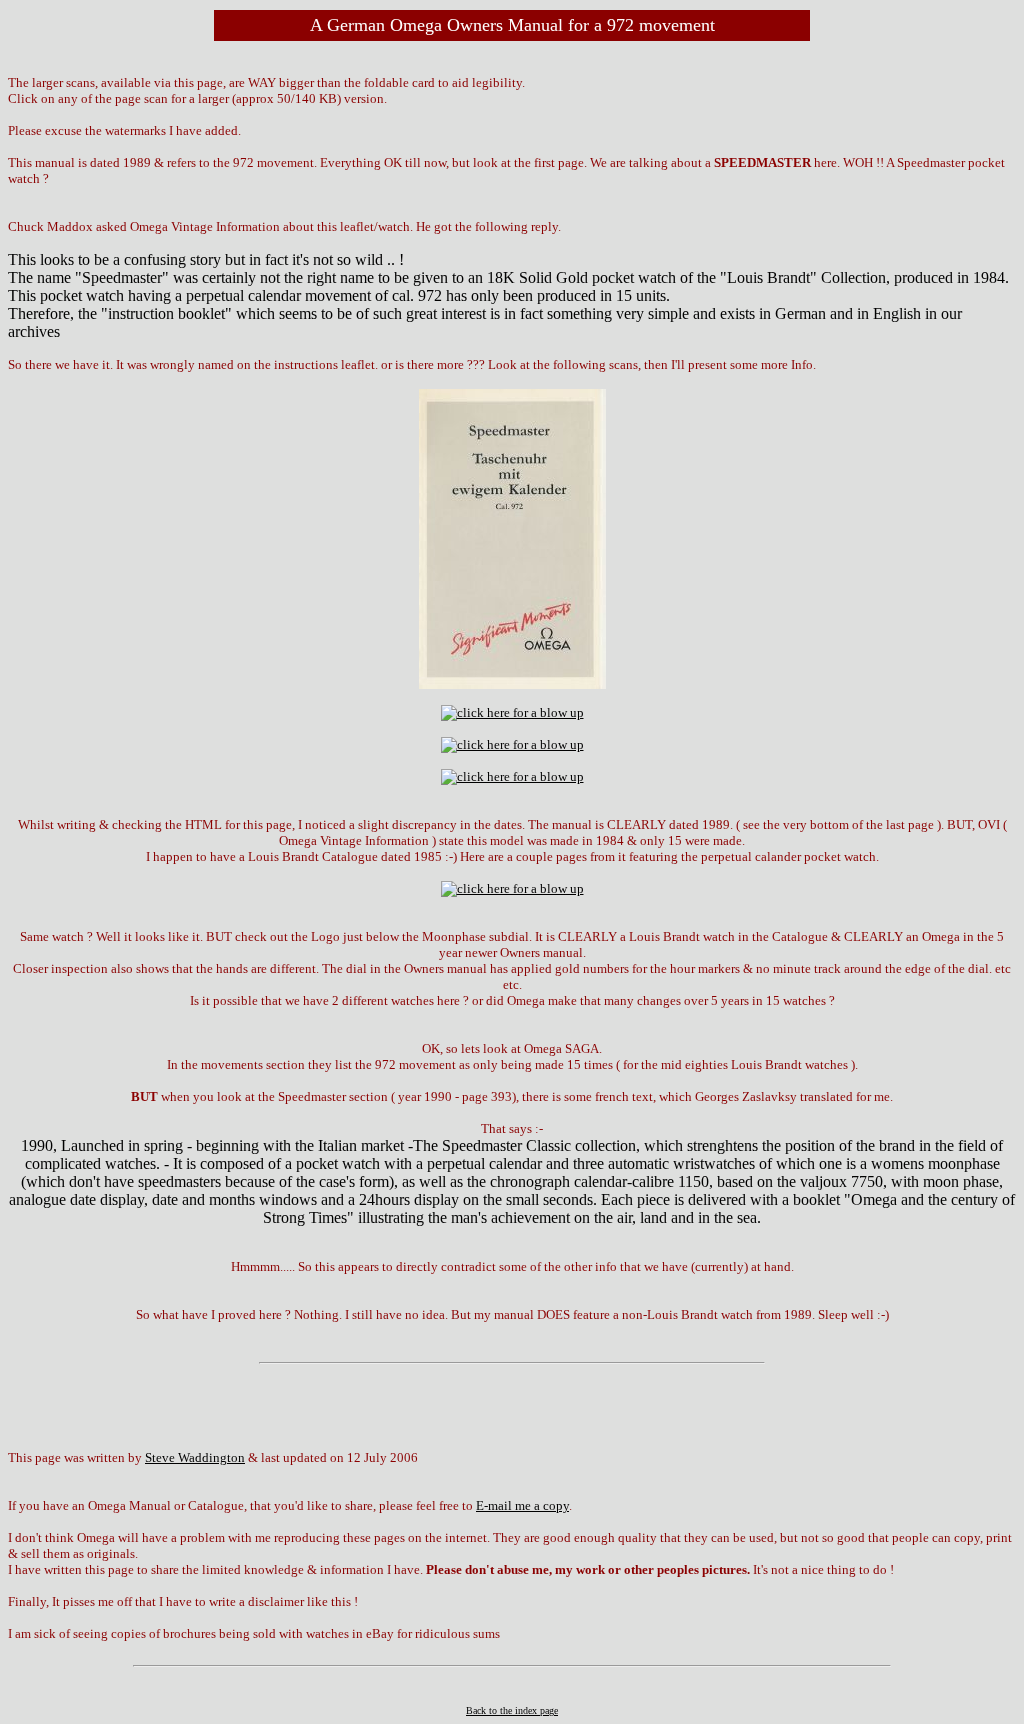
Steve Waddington (195, 1457)
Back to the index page (512, 1710)
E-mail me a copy (522, 1505)
